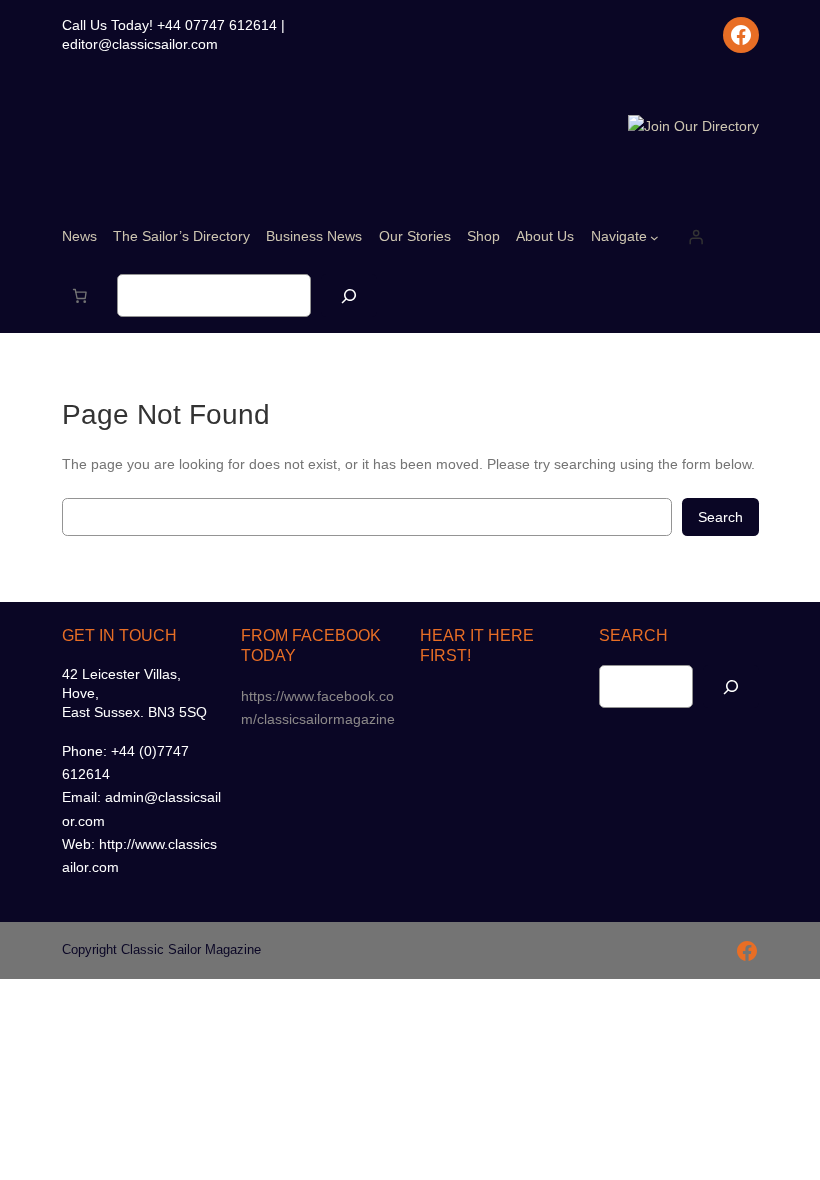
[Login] (696, 237)
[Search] (349, 295)
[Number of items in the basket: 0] (80, 296)
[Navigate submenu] (654, 237)
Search (720, 517)
